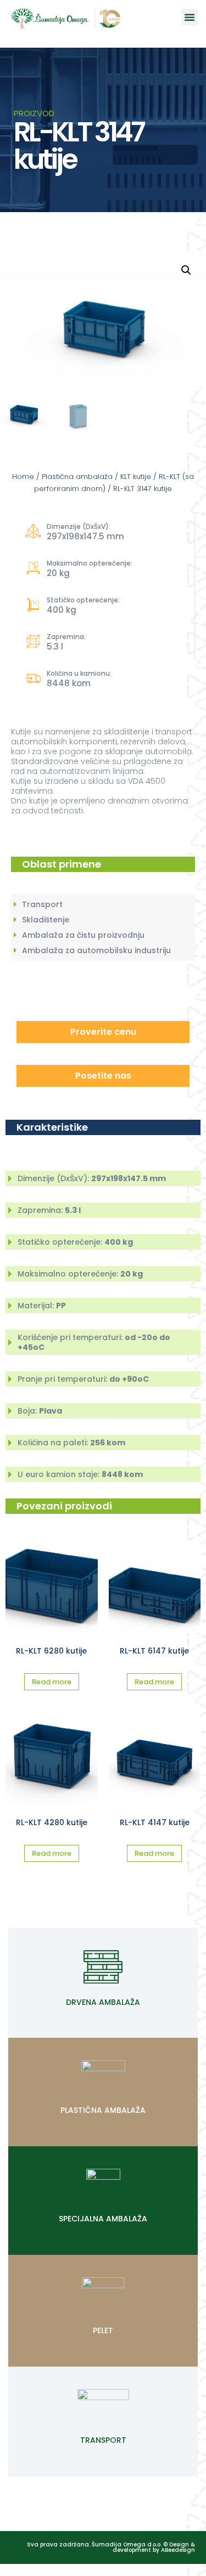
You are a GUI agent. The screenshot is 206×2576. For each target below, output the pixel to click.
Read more (52, 1682)
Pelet (103, 2330)
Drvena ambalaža (103, 2002)
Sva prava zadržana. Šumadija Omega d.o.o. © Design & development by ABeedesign (111, 2547)
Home (23, 477)
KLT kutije (136, 477)
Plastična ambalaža (77, 477)
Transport (103, 2440)
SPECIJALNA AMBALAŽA (103, 2219)
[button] (190, 17)
